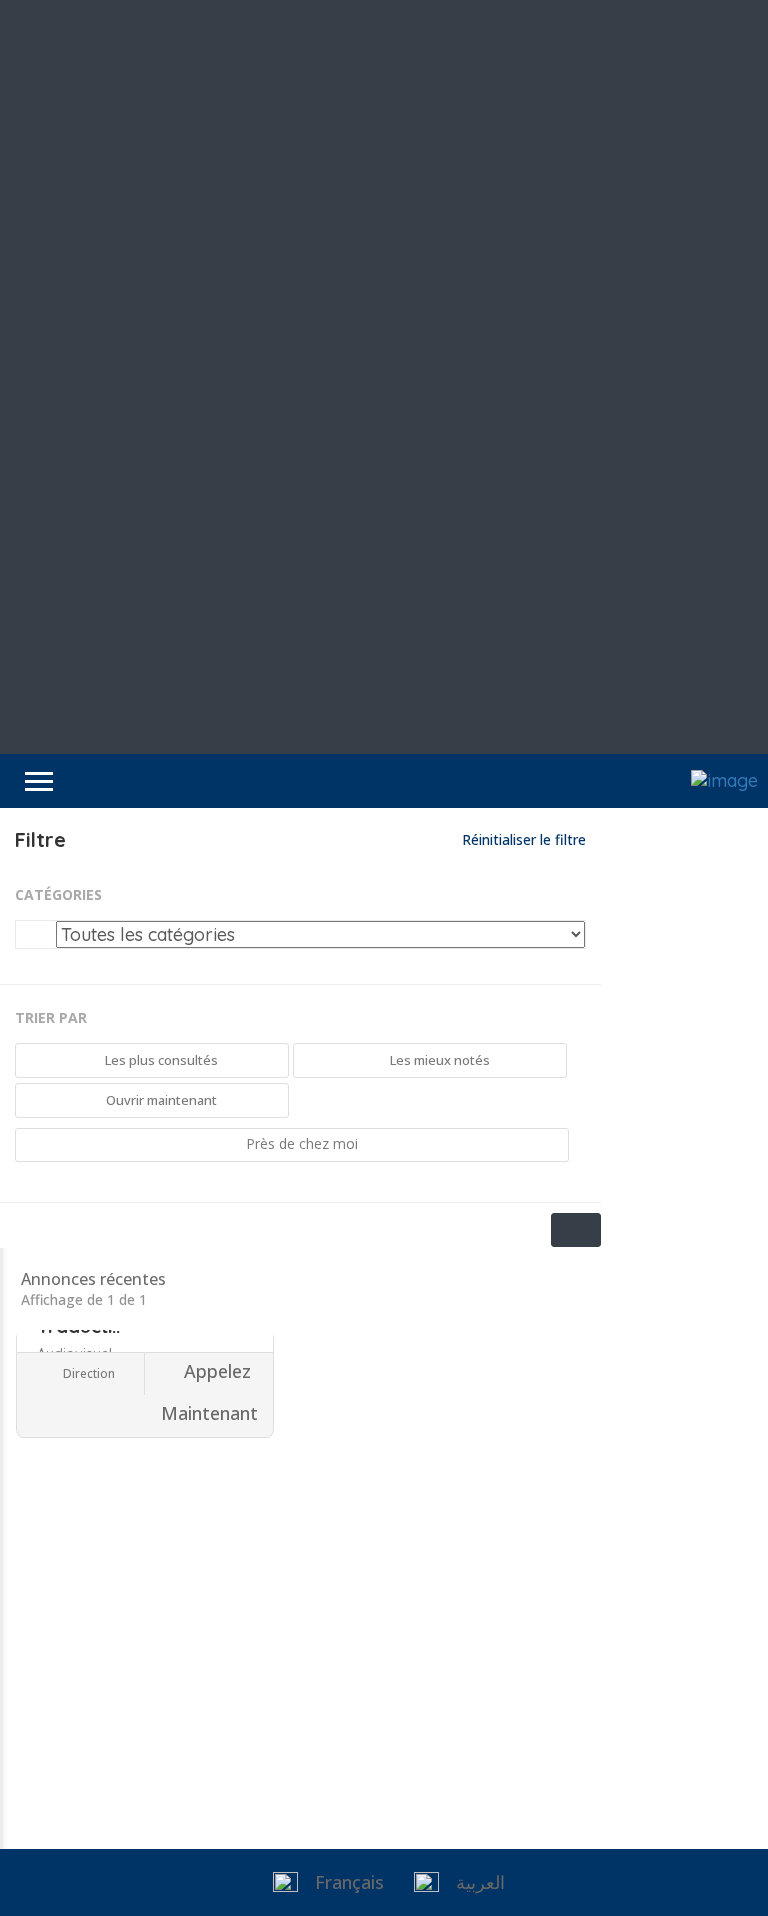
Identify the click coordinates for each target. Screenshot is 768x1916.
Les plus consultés (160, 1060)
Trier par (51, 1017)
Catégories (58, 894)
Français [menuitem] (349, 1882)
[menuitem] (323, 1882)
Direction (87, 1373)
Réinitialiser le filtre (522, 839)
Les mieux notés (438, 1060)
